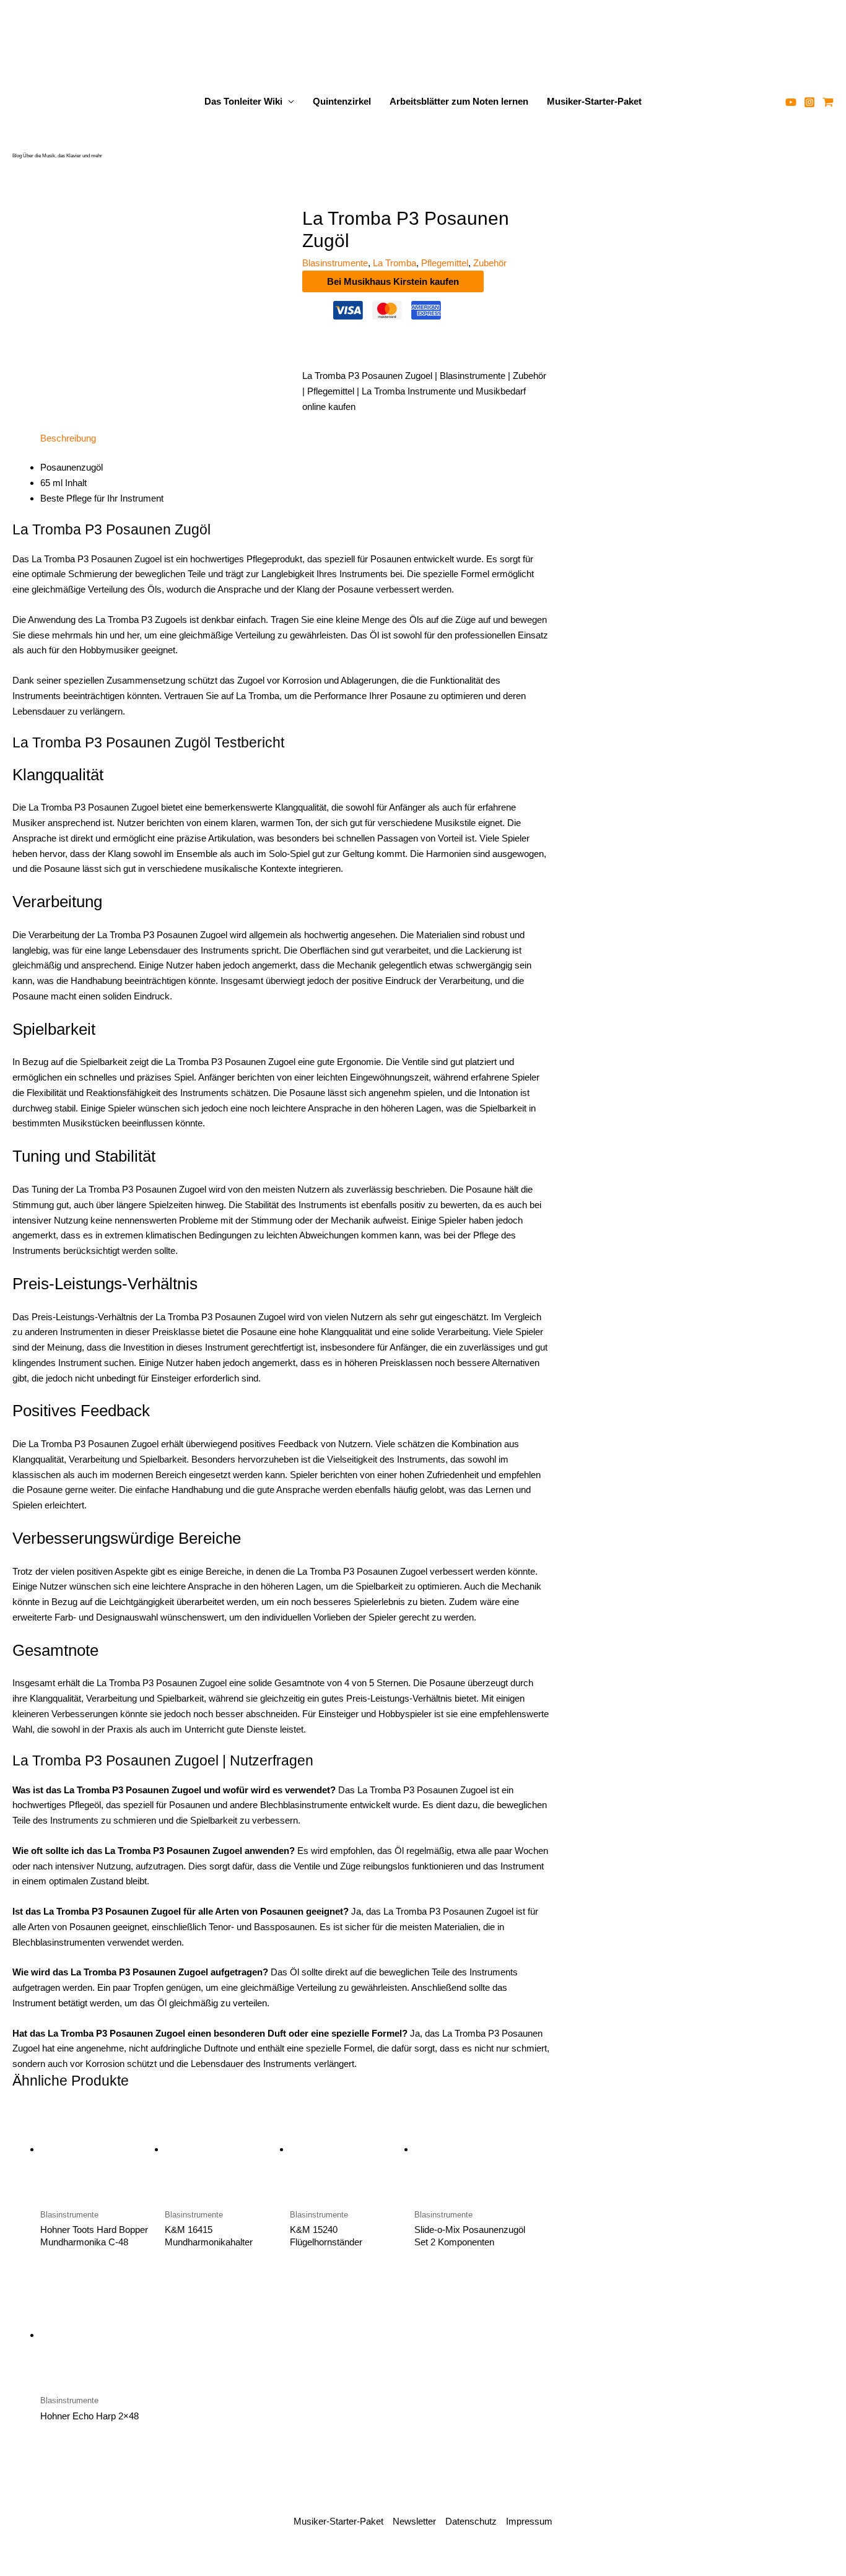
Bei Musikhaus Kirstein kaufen (393, 281)
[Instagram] (809, 102)
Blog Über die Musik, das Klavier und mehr (57, 156)
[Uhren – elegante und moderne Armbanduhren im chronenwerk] (729, 266)
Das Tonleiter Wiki (243, 101)
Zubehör (490, 263)
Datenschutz (471, 2521)
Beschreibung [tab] (68, 438)
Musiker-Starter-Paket (594, 101)
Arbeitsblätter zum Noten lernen (459, 101)
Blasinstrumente (335, 263)
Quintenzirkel (342, 101)
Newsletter (414, 2521)
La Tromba (395, 263)
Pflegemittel (445, 263)
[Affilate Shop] (828, 102)
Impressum (529, 2521)
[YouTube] (791, 102)
